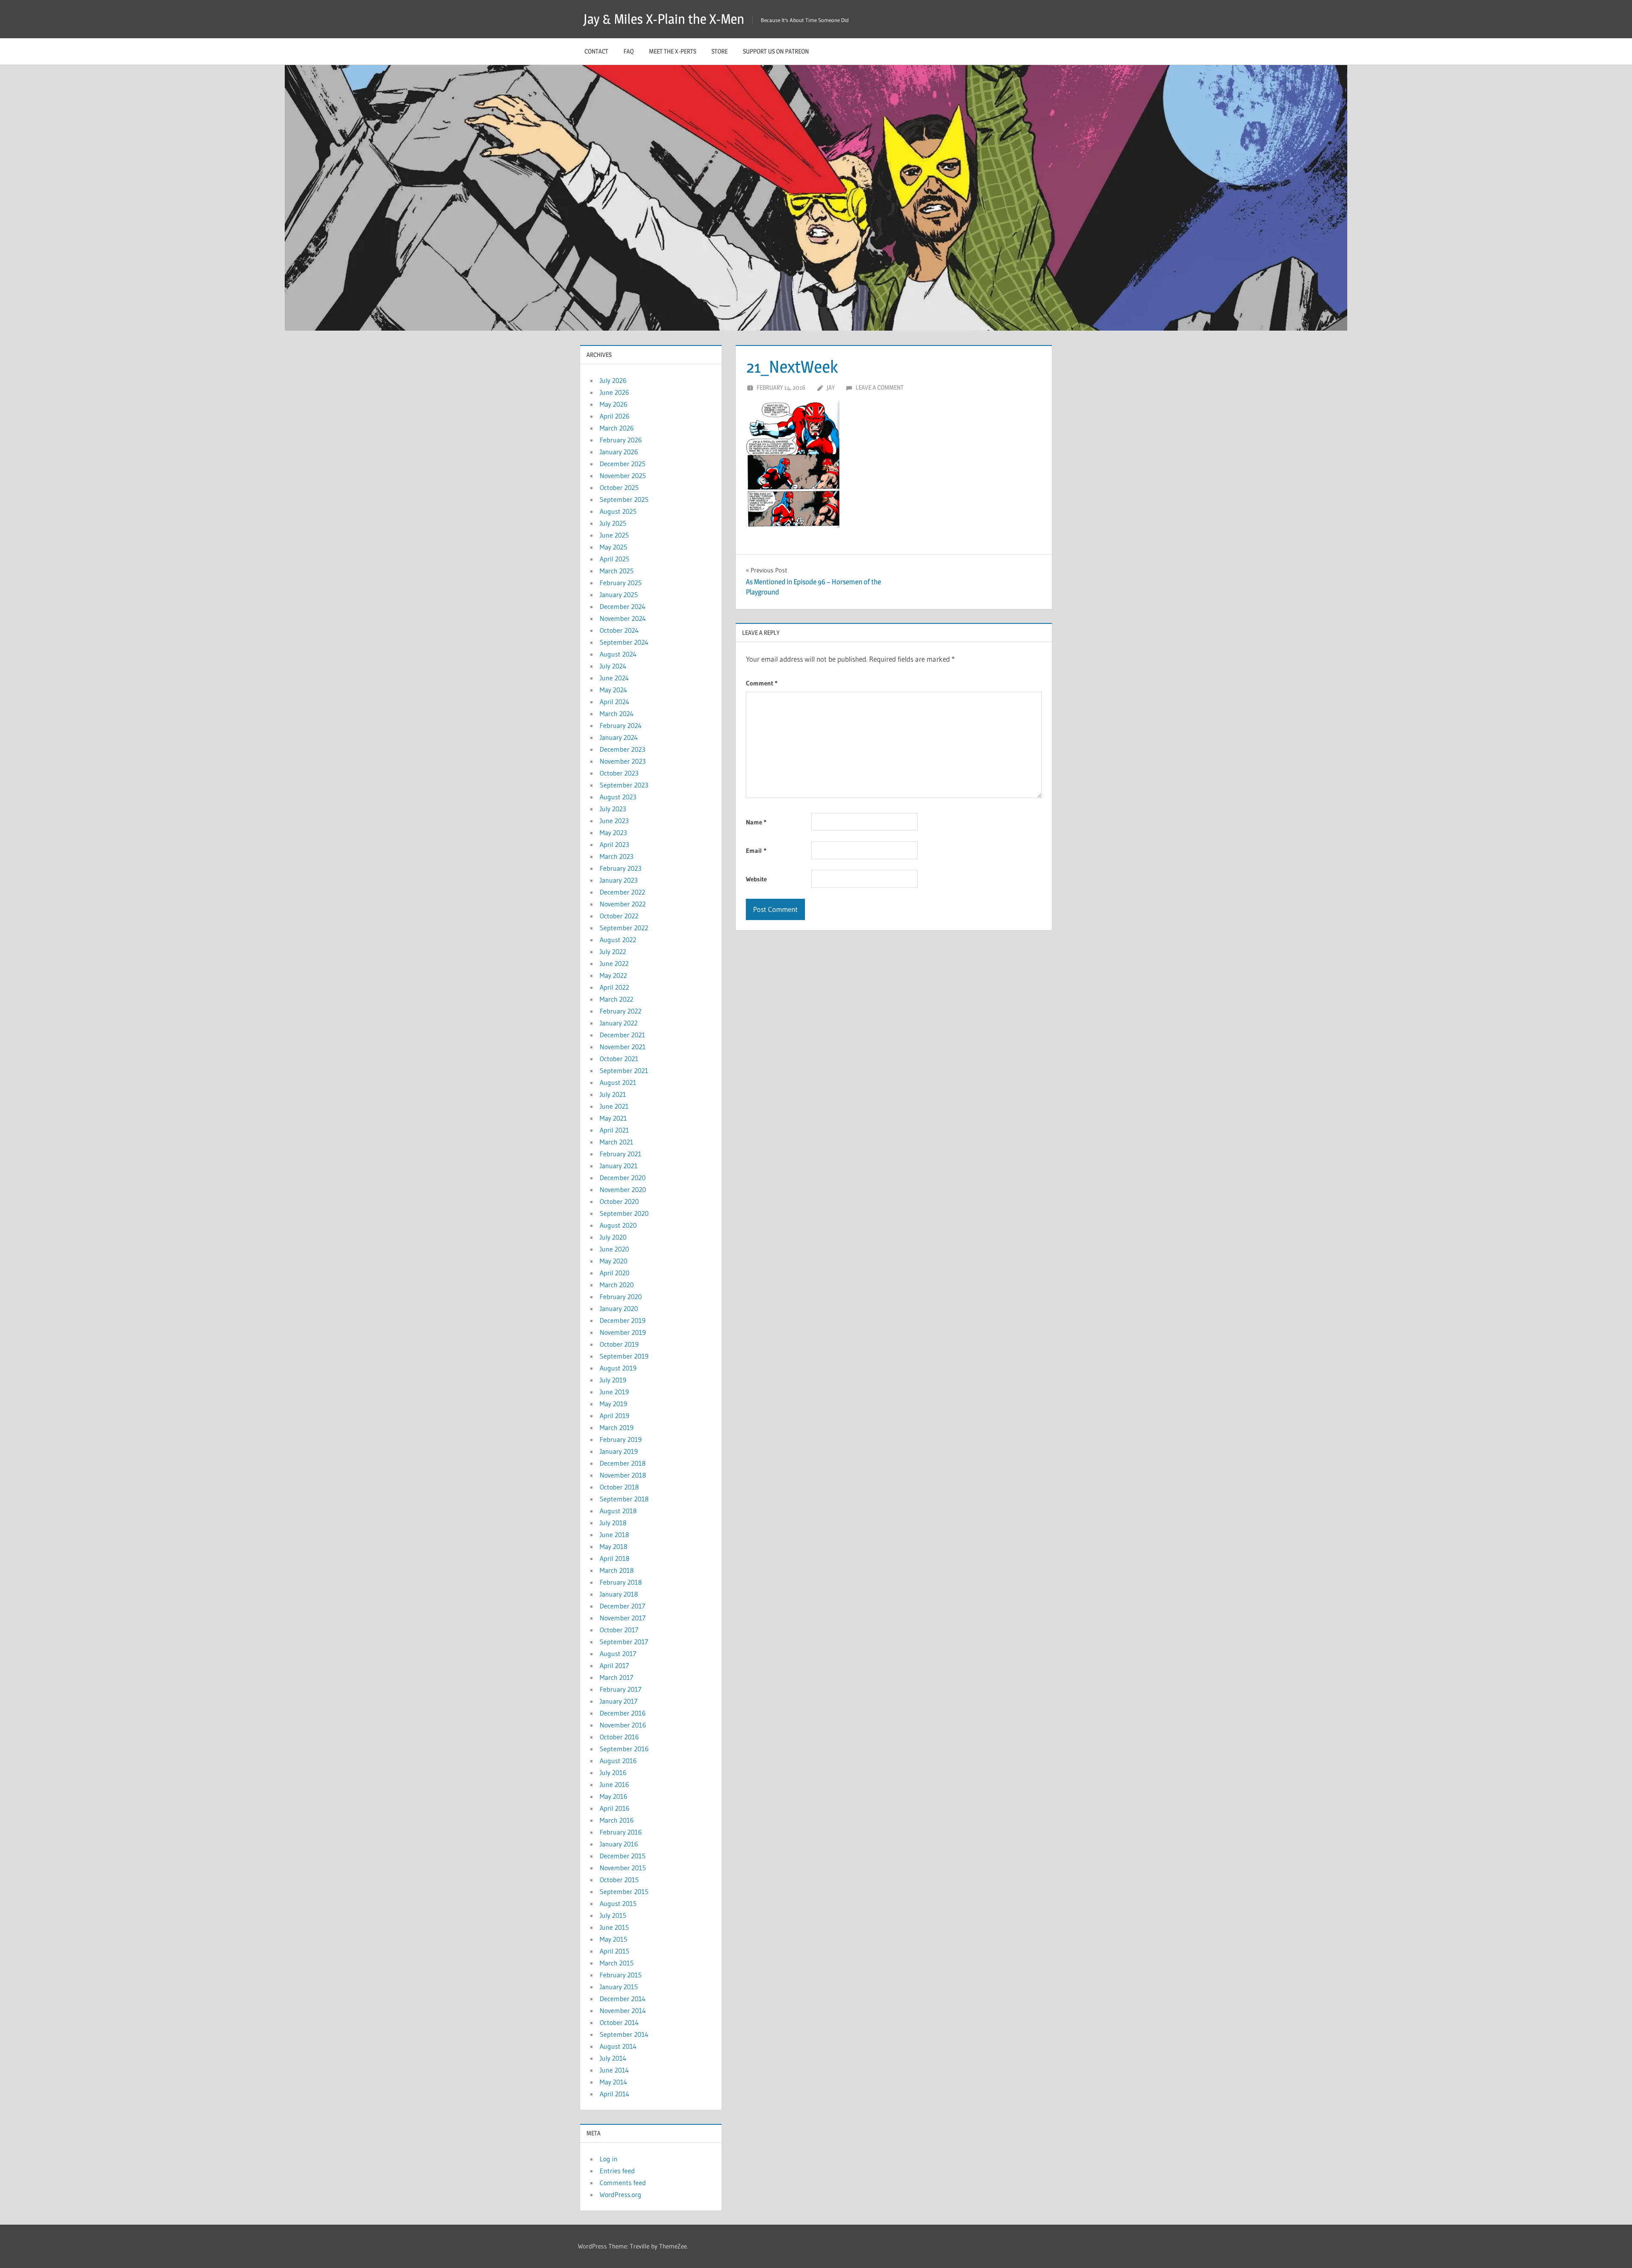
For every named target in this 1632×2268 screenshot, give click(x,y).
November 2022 (623, 904)
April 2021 (614, 1130)
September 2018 (624, 1499)
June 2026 (614, 392)
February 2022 (620, 1011)
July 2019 (613, 1380)
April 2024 (615, 702)
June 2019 (614, 1392)
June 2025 (614, 535)
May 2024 (613, 690)
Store (720, 51)
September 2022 (624, 928)
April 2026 (615, 416)
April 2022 (614, 987)
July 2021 (613, 1094)
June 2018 (614, 1535)
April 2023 (614, 844)
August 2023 (618, 797)
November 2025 (623, 476)
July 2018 (613, 1523)
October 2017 (619, 1630)
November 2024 (623, 618)
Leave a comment (880, 387)
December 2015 (623, 1856)
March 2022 (616, 999)
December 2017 (622, 1606)
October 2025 (619, 487)
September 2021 (624, 1070)
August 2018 (618, 1511)
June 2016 (614, 1784)
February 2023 (620, 868)
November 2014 (623, 2010)
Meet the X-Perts (673, 51)
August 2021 (618, 1082)
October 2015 (619, 1880)
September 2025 (624, 499)
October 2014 (619, 2022)
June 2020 (614, 1249)
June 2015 (614, 1927)
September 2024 (624, 642)
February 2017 (620, 1689)
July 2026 (613, 380)
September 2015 (624, 1891)
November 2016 (623, 1725)
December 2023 (622, 749)
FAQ (629, 51)
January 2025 (619, 595)
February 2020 (621, 1297)
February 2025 (621, 583)
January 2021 (619, 1166)
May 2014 (613, 2082)
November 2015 (623, 1868)
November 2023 (623, 761)
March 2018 (617, 1570)
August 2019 (618, 1368)
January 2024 (619, 737)
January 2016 (619, 1844)
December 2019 (623, 1320)
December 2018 (623, 1463)
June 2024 (614, 678)
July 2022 (613, 951)
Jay (831, 387)
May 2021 (613, 1118)
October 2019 (619, 1344)
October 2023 (619, 773)
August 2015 (618, 1903)
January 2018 (619, 1594)
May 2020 (613, 1261)
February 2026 (621, 440)
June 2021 (614, 1106)
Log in (609, 2159)
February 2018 (621, 1582)
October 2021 (619, 1059)
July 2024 (613, 666)
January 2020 (619, 1308)
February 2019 (621, 1439)
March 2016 (617, 1820)
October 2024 (619, 630)
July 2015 (613, 1915)
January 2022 (619, 1023)
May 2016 (613, 1796)
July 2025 (613, 523)
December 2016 (623, 1713)
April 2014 (615, 2094)
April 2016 (615, 1808)
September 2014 (624, 2034)
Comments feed (623, 2183)
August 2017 (618, 1654)
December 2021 (622, 1035)
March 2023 (616, 856)
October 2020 (619, 1201)
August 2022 (618, 940)
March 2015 (617, 1963)
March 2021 (616, 1142)
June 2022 (614, 963)
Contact (596, 51)
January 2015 (619, 1987)
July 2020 (613, 1237)
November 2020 (623, 1189)
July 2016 (613, 1772)
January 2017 (619, 1701)
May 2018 (613, 1546)
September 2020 (624, 1213)
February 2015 (621, 1975)
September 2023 (624, 785)
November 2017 (623, 1618)
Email (756, 851)
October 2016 (619, 1737)
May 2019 (613, 1404)
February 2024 (621, 725)
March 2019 (617, 1427)
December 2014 (623, 1999)
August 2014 (618, 2046)
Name (756, 822)
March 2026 (617, 428)
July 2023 (613, 809)
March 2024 (617, 714)
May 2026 (613, 404)
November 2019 (623, 1332)
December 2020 (623, 1178)
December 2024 (623, 606)
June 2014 (614, 2070)
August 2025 (618, 511)
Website (756, 879)
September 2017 (624, 1642)
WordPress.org (620, 2194)
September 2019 (624, 1356)
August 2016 (618, 1761)
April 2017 (614, 1665)
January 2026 (619, 452)
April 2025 (615, 559)
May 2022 (613, 975)
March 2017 (616, 1677)
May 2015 (613, 1939)
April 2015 (615, 1951)
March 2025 (617, 571)
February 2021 (620, 1154)
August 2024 (618, 654)
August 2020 (618, 1225)
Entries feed (617, 2171)
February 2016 (621, 1832)
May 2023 (613, 832)
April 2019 (615, 1416)
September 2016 (624, 1749)
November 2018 (623, 1475)
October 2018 (619, 1487)
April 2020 (615, 1273)
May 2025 (613, 547)
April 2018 (615, 1558)
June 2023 (614, 821)
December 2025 (623, 464)
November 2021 (623, 1047)
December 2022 (622, 892)
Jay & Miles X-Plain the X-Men (664, 19)
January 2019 (619, 1451)
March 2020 (617, 1285)
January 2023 (619, 880)
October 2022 (619, 916)
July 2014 (613, 2058)
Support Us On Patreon (776, 51)
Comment (762, 683)
